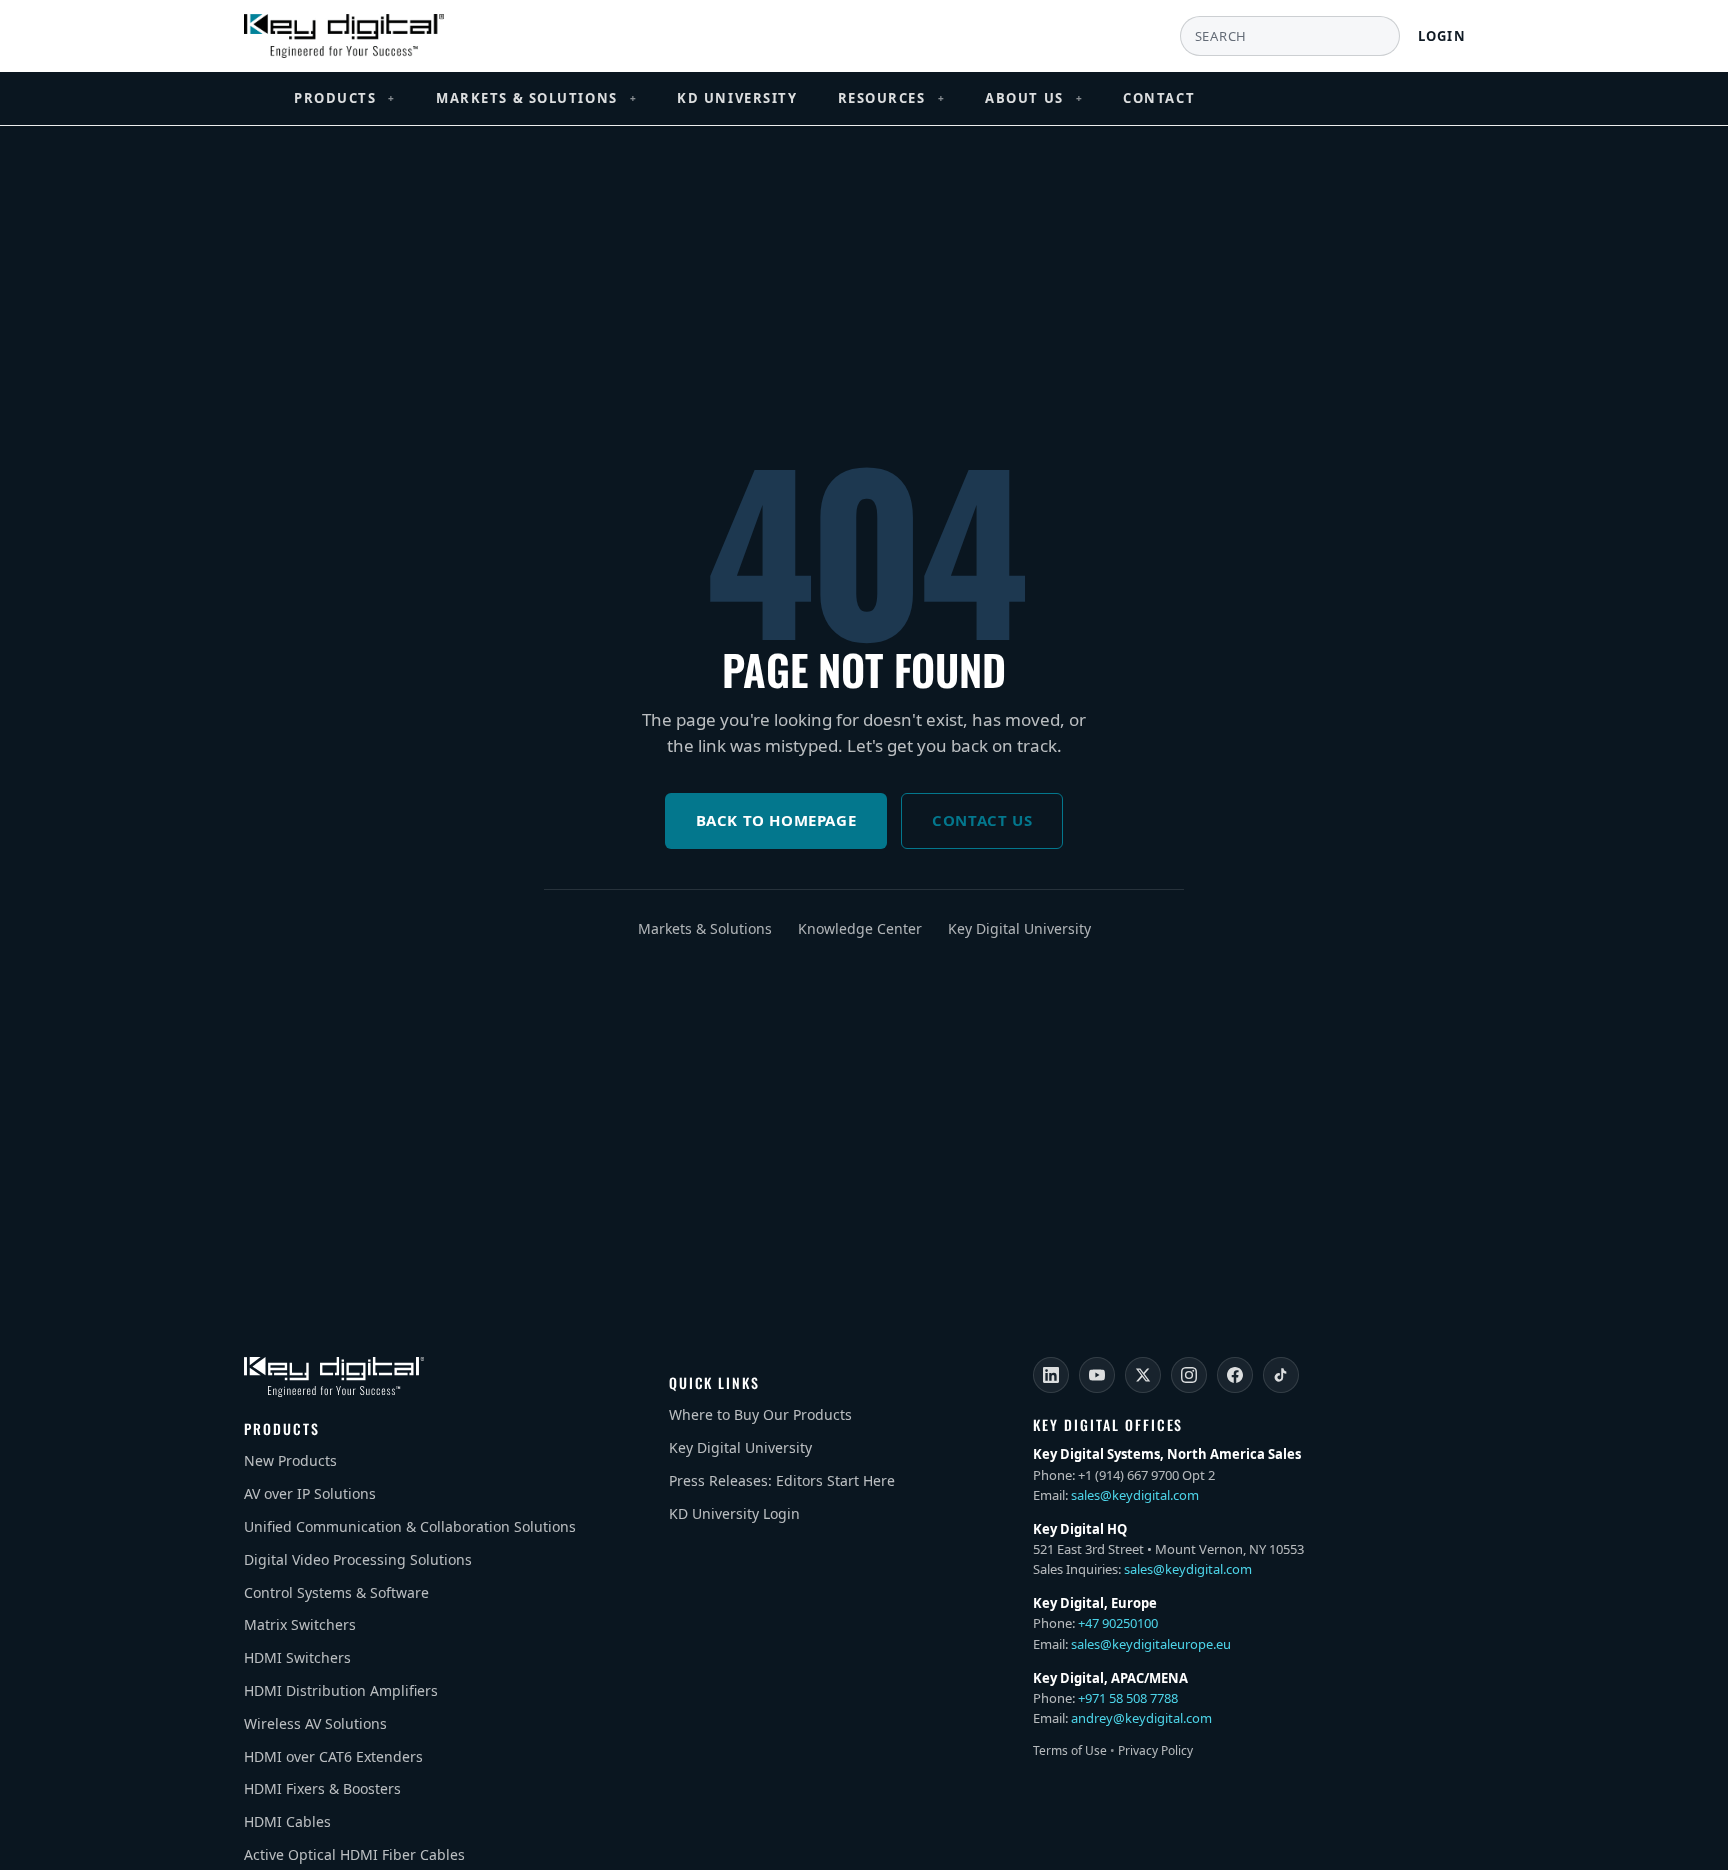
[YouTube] (1097, 1375)
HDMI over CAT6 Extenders (333, 1756)
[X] (1143, 1375)
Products (345, 98)
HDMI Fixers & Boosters (322, 1788)
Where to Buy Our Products (760, 1414)
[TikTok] (1281, 1375)
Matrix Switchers (300, 1624)
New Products (290, 1460)
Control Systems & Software (336, 1592)
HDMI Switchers (297, 1657)
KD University (737, 98)
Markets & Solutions (536, 98)
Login (1442, 36)
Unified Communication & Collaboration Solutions (410, 1526)
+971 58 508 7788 (1128, 1698)
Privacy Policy (1155, 1750)
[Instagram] (1189, 1375)
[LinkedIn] (1051, 1375)
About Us (1034, 98)
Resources (892, 98)
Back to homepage (776, 820)
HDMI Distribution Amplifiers (341, 1690)
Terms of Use (1070, 1750)
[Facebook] (1235, 1375)
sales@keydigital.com (1135, 1495)
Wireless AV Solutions (315, 1723)
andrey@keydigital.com (1141, 1718)
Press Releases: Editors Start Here (782, 1480)
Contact (1159, 98)
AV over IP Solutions (310, 1493)
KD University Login (734, 1513)
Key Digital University (1019, 928)
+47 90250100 (1118, 1623)
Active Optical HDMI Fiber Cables (354, 1854)
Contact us (982, 820)
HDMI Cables (287, 1821)
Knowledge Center (860, 928)
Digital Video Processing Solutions (358, 1559)
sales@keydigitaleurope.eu (1151, 1644)
